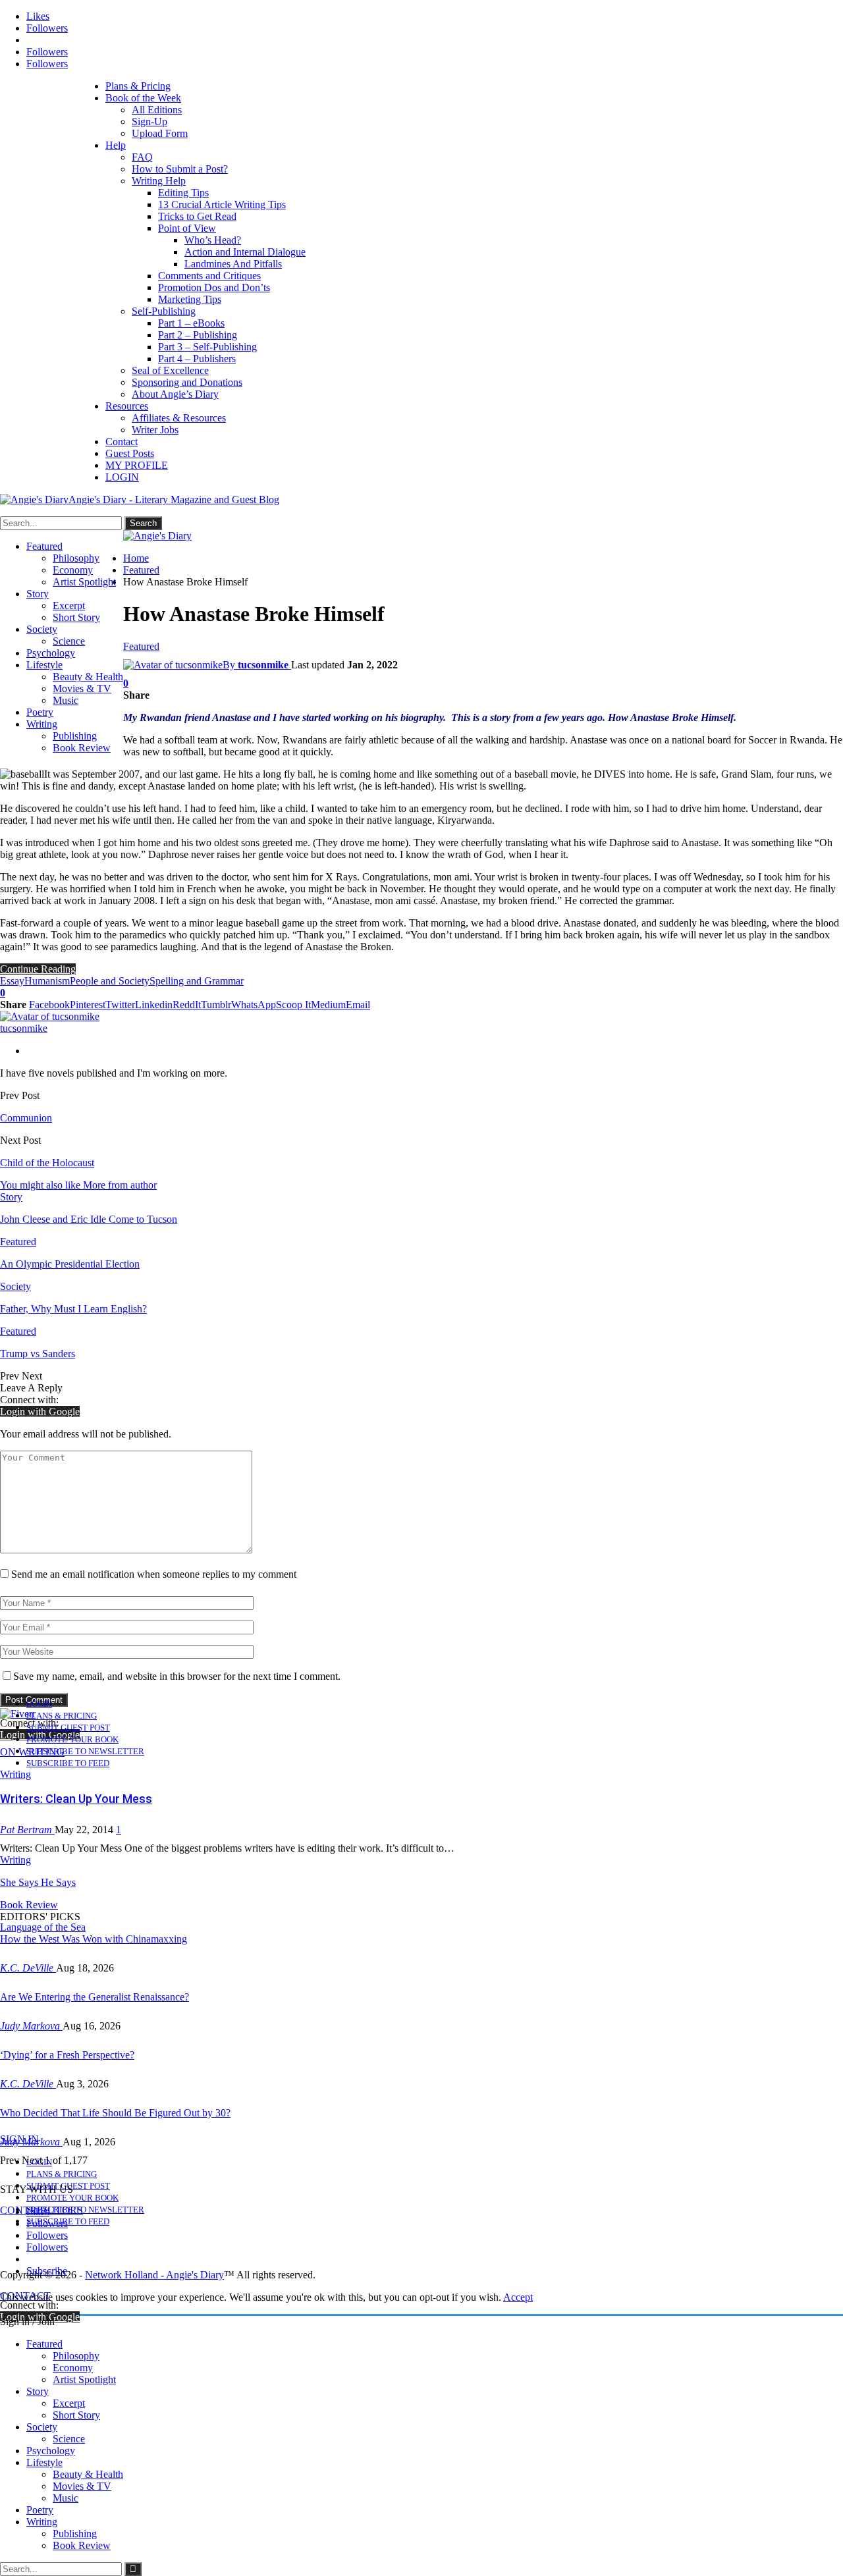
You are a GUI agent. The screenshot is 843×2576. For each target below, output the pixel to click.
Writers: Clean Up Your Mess (76, 1799)
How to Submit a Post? (180, 169)
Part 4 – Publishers (197, 359)
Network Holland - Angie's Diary (154, 2275)
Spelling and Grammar (197, 981)
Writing (42, 724)
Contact (122, 442)
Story (38, 594)
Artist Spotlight (84, 582)
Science (69, 641)
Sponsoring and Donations (187, 382)
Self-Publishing (164, 311)
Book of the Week (143, 98)
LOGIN (122, 477)
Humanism (47, 981)
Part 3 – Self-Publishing (207, 347)
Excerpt (69, 605)
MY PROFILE (137, 465)
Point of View (187, 228)
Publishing (75, 736)
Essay (12, 981)
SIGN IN (19, 2139)
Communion (26, 1118)
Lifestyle (44, 665)
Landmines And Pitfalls (233, 264)
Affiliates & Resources (179, 418)
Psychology (51, 653)
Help (116, 145)
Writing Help (159, 181)
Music (66, 700)
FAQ (142, 157)
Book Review (82, 748)
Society (42, 629)
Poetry (40, 712)
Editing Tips (183, 193)
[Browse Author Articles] (50, 1016)
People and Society (110, 981)
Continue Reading (38, 969)
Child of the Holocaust (47, 1163)
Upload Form (160, 133)
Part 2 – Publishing (198, 335)
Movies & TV (82, 688)
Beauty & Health (88, 677)
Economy (73, 570)
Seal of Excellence (170, 370)
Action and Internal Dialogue (245, 252)
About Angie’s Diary (175, 394)
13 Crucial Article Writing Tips (222, 204)
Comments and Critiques (209, 276)
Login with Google (40, 1411)
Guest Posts (130, 453)
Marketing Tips (190, 299)
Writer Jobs (155, 430)
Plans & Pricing (138, 86)
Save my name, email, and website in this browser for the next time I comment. (177, 1676)
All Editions (157, 110)
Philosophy (76, 558)
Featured (44, 546)
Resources (127, 406)
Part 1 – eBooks (191, 323)
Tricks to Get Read (197, 216)
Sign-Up (150, 121)
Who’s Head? (213, 240)
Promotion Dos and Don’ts (214, 287)
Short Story (76, 617)
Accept (518, 2297)
